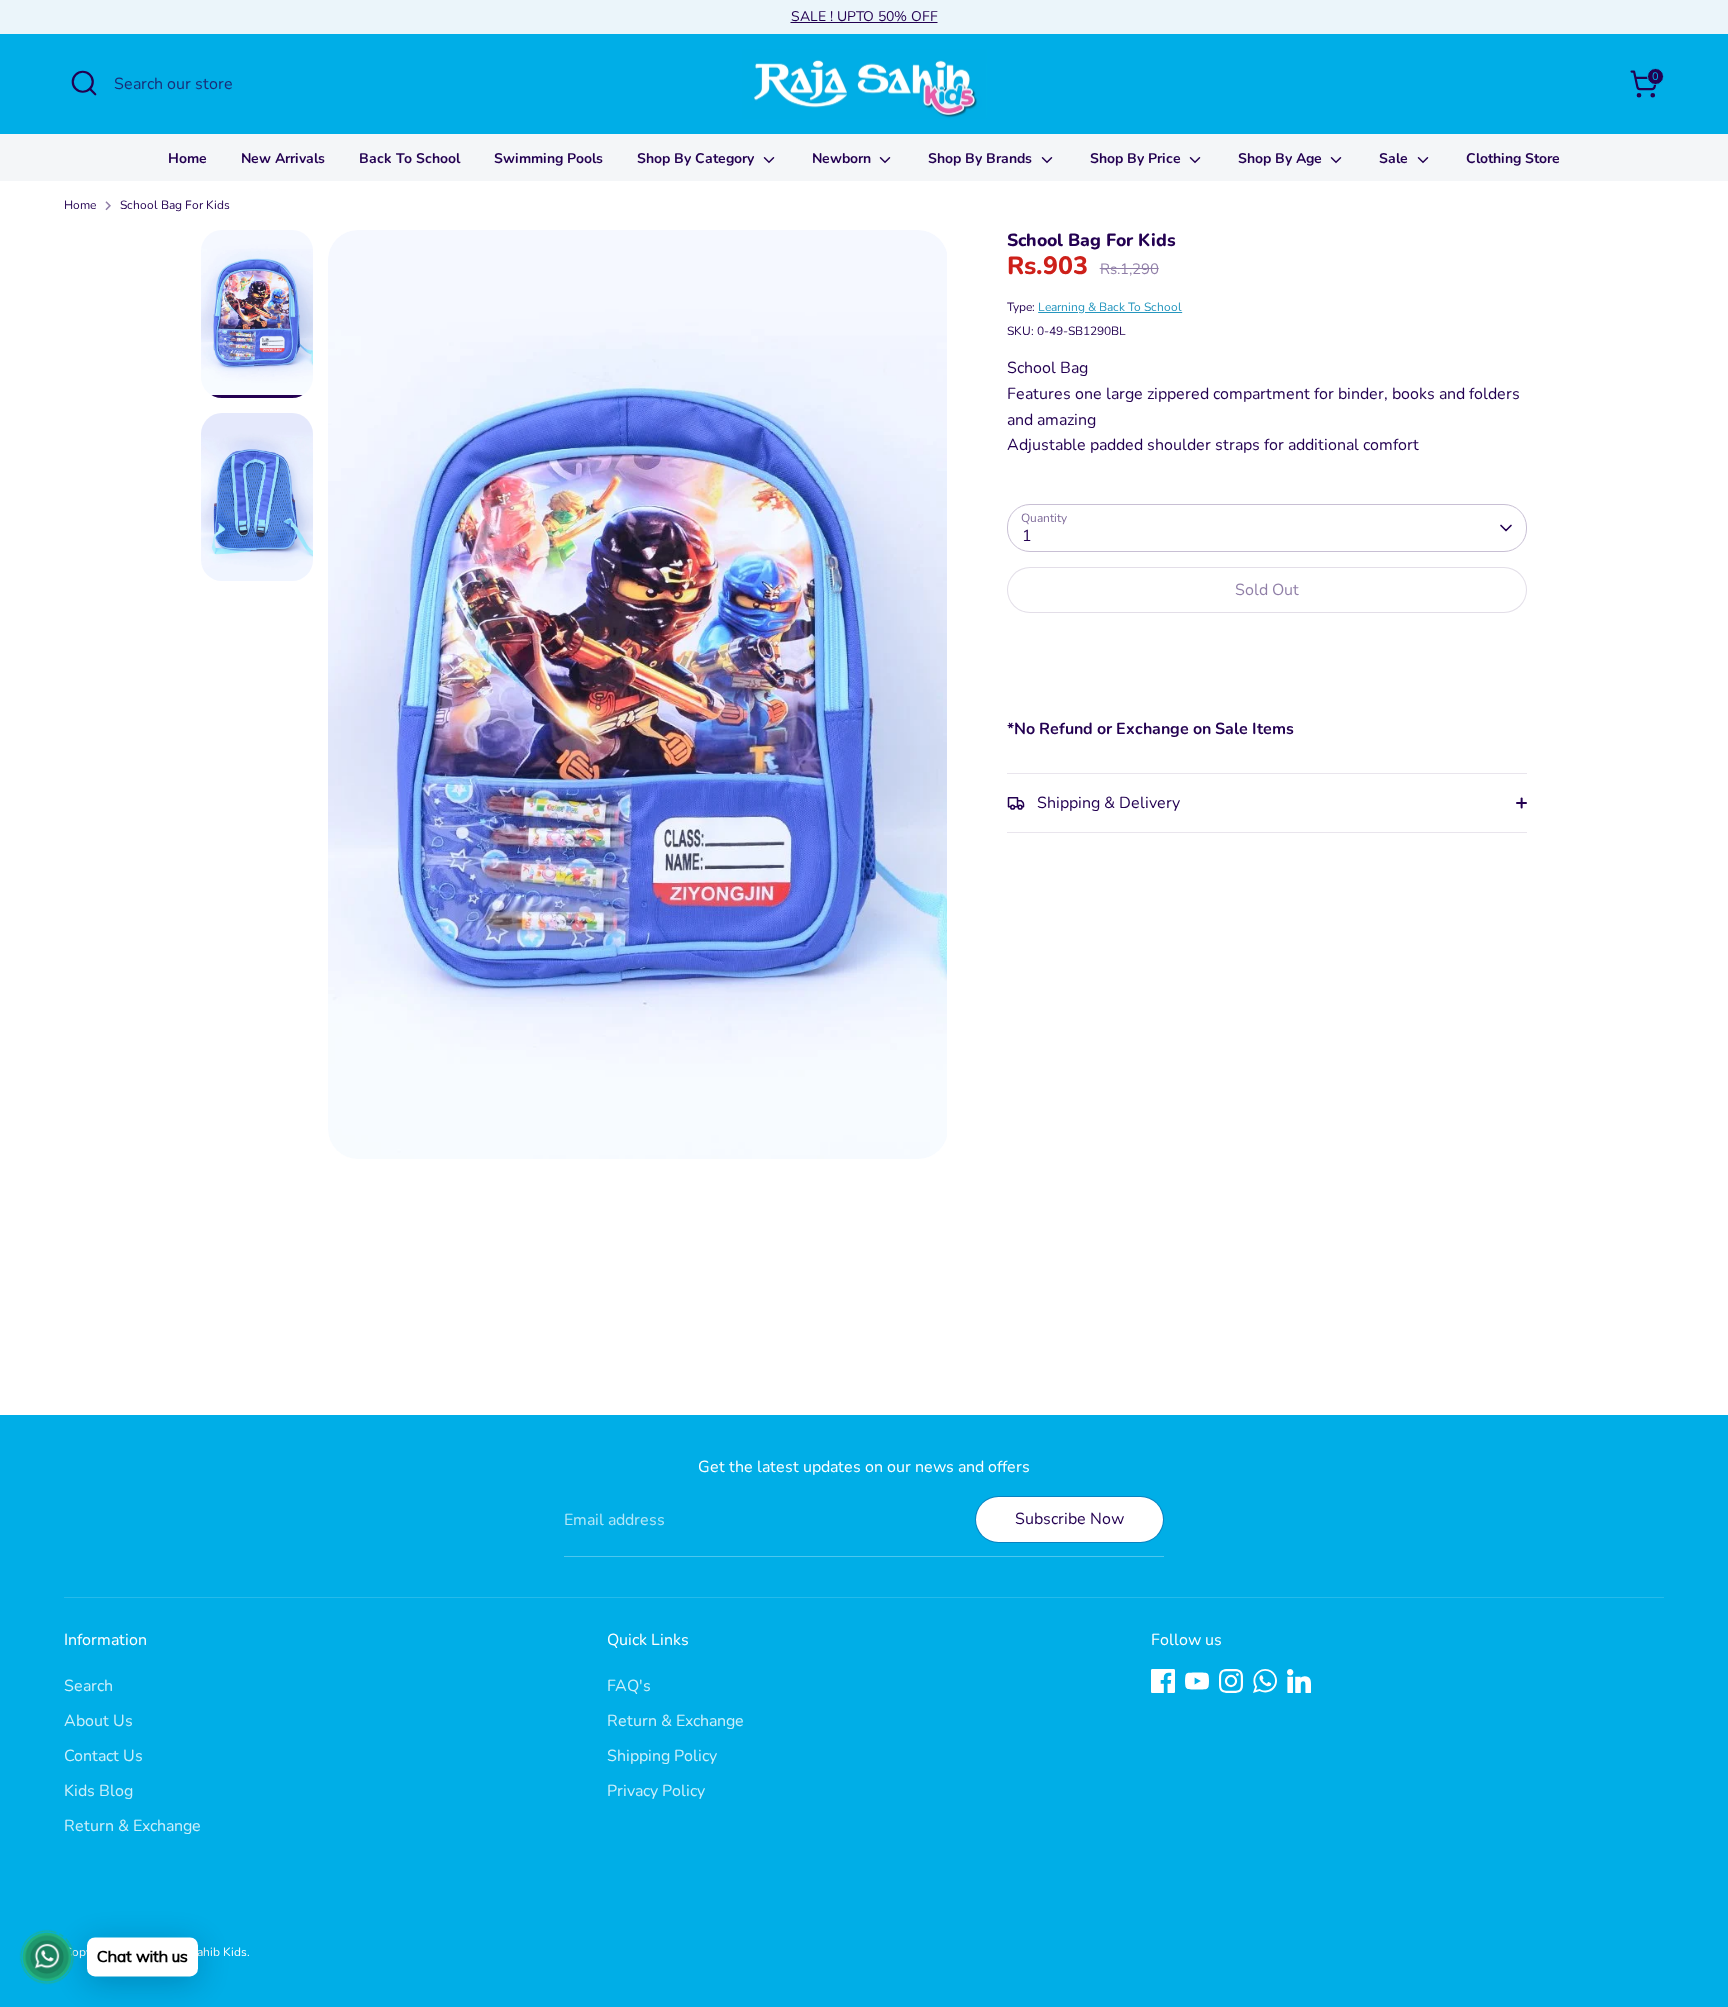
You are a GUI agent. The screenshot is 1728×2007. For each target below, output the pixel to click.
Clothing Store (1513, 158)
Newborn (843, 158)
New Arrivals (283, 158)
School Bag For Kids (175, 205)
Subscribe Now (1069, 1519)
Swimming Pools (548, 158)
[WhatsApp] (1265, 1681)
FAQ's (629, 1686)
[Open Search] (84, 83)
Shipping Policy (662, 1756)
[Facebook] (1163, 1681)
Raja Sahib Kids (205, 1952)
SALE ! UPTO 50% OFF (864, 16)
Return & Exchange (132, 1826)
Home (187, 158)
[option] (638, 702)
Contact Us (103, 1756)
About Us (98, 1721)
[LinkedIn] (1299, 1681)
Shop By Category (697, 158)
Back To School (409, 158)
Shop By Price (1137, 158)
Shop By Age (1282, 158)
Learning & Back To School (1110, 307)
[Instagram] (1231, 1681)
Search (88, 1686)
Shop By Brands (982, 158)
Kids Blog (98, 1791)
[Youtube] (1197, 1681)
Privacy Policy (656, 1791)
